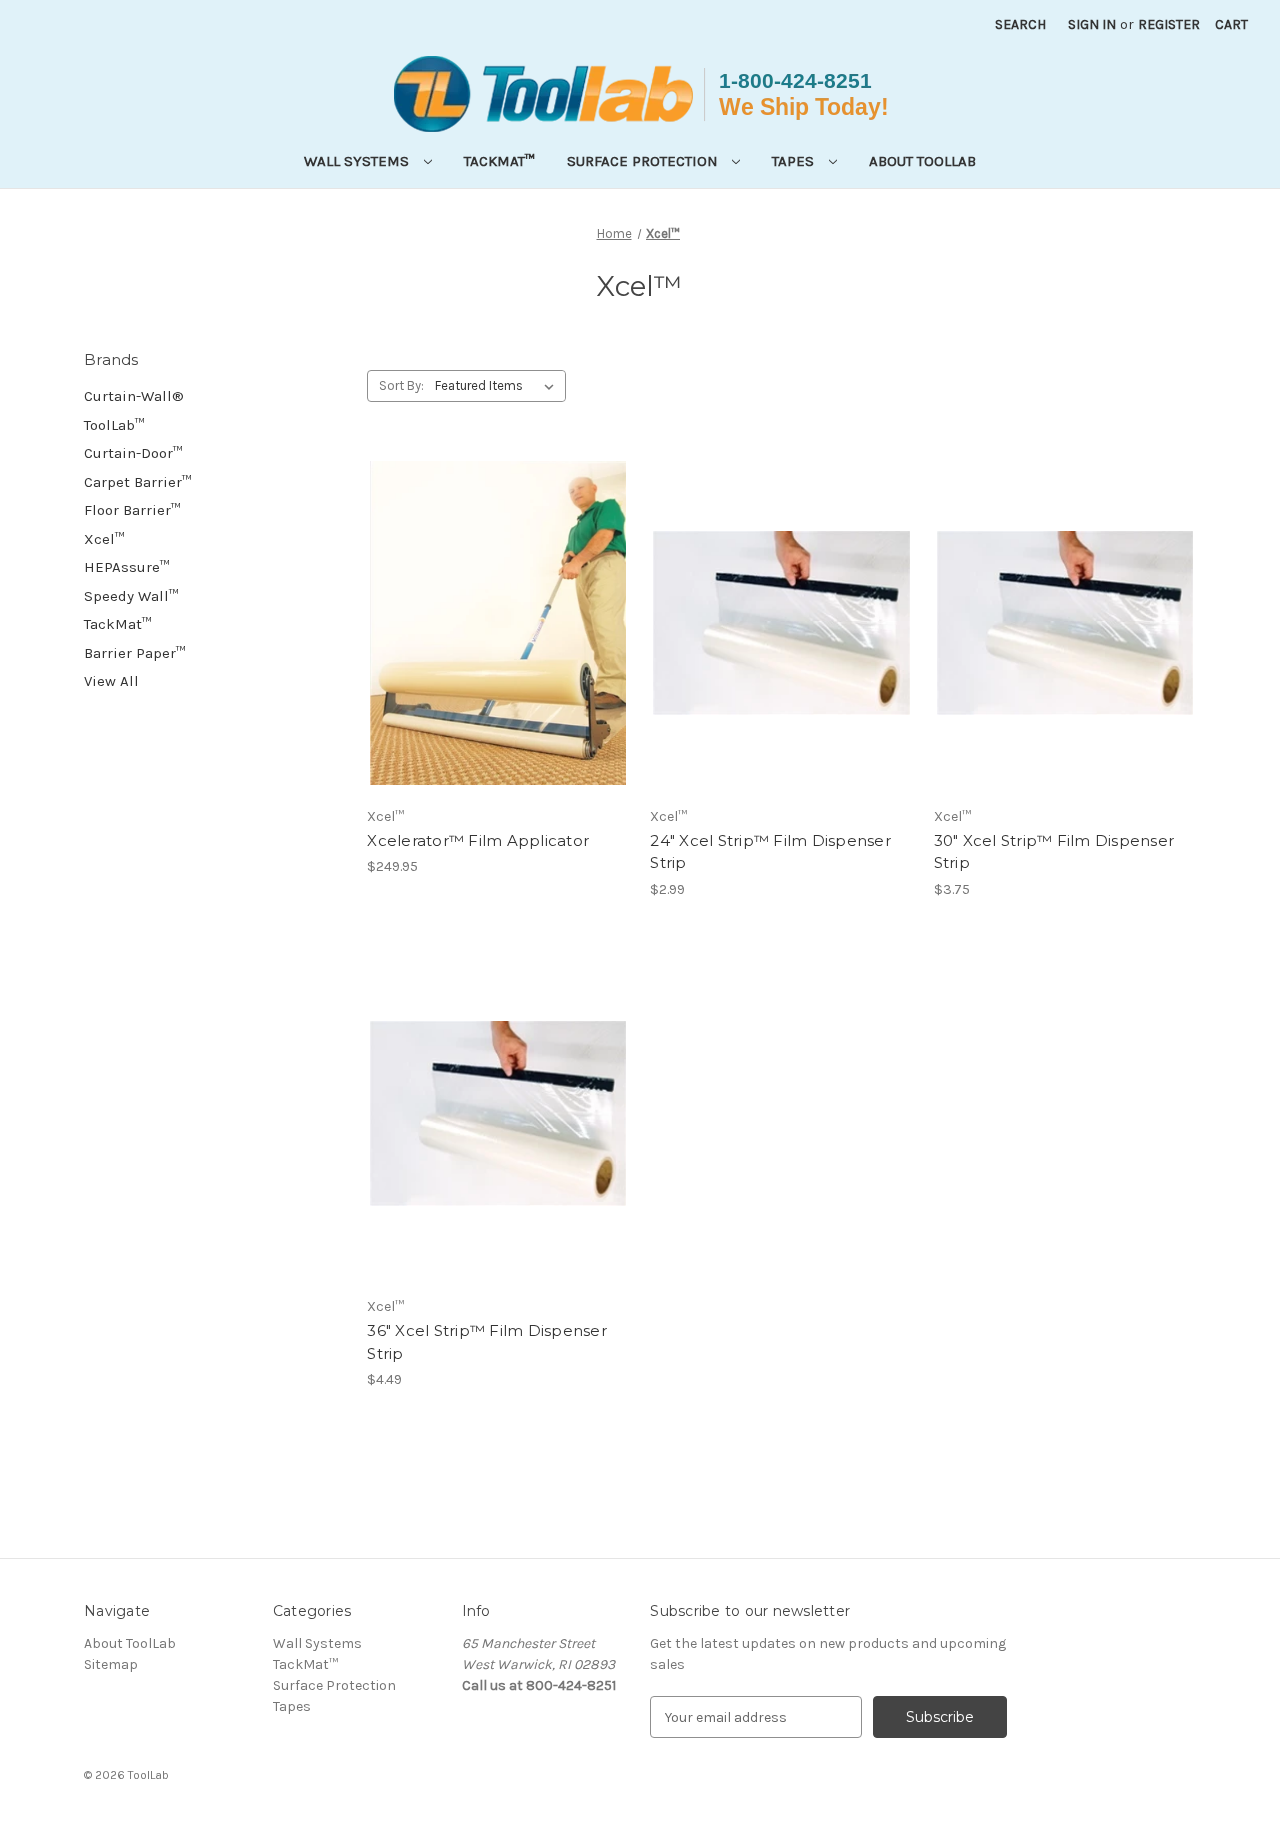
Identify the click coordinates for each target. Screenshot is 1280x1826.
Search (1020, 24)
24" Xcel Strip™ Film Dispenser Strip (770, 852)
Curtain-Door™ (133, 453)
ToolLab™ (114, 425)
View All (111, 681)
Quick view (484, 587)
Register (1169, 24)
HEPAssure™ (127, 567)
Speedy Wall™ (131, 596)
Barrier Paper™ (135, 653)
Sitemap (111, 1664)
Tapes (795, 161)
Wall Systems (358, 161)
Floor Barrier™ (132, 510)
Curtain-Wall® (134, 396)
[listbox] (498, 386)
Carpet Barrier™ (138, 482)
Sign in (1092, 24)
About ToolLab (922, 161)
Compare (492, 623)
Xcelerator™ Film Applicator (478, 840)
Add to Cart (781, 658)
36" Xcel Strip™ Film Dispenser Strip (487, 1342)
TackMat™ (499, 161)
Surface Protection (644, 161)
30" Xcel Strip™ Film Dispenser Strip (1054, 852)
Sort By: (401, 385)
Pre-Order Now (498, 658)
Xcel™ (104, 539)
